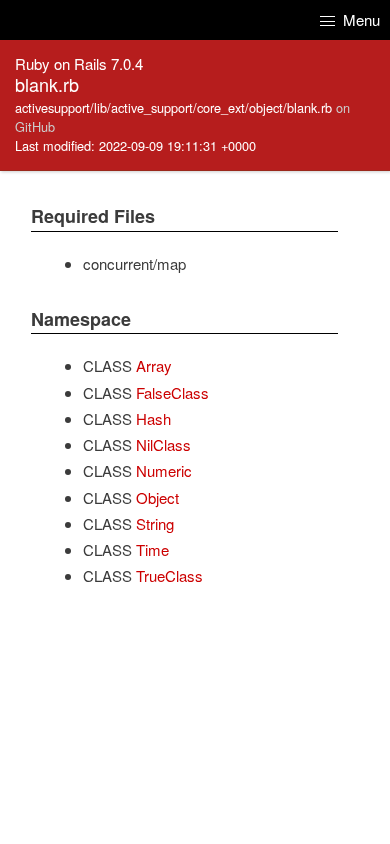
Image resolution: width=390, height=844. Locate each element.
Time (152, 549)
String (155, 523)
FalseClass (172, 392)
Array (154, 365)
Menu (359, 19)
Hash (153, 418)
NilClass (163, 444)
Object (157, 497)
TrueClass (169, 575)
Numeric (164, 470)
